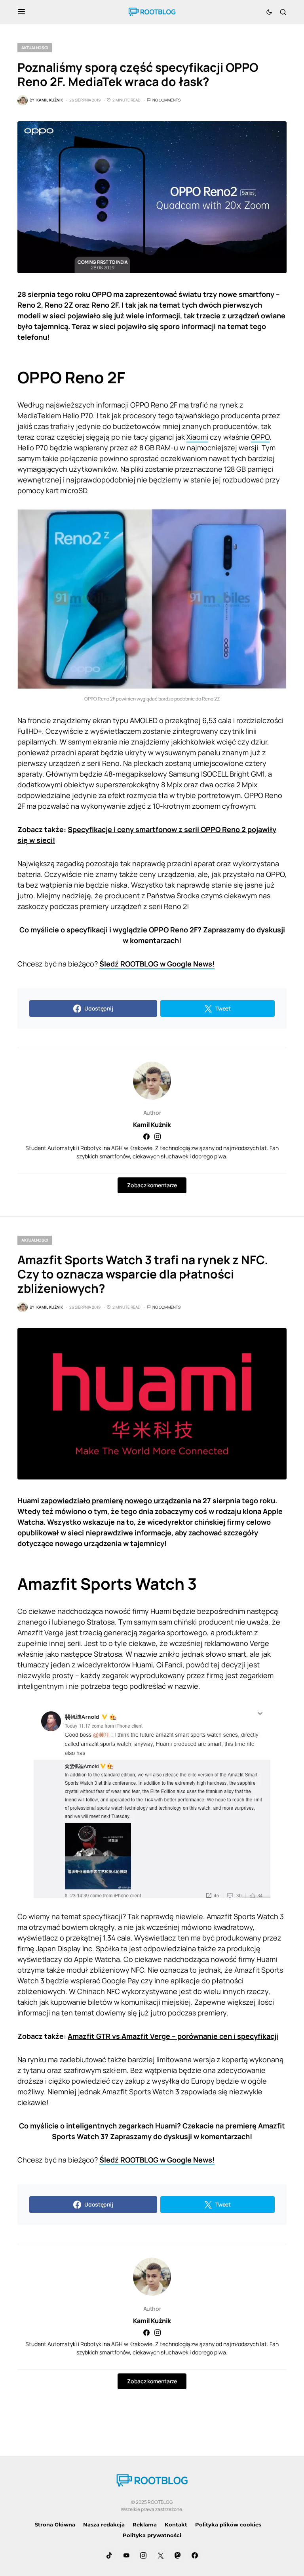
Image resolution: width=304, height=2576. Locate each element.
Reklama (145, 2524)
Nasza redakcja (104, 2524)
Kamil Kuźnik (152, 1125)
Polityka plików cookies (228, 2524)
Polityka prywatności (152, 2535)
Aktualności (35, 48)
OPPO (260, 437)
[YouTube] (126, 2555)
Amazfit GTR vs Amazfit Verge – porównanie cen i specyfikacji (173, 2036)
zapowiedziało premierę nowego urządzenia (116, 1500)
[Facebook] (195, 2555)
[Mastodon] (178, 2555)
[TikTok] (109, 2555)
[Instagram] (143, 2555)
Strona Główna (55, 2524)
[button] (22, 12)
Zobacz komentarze (152, 1185)
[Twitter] (161, 2555)
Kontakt (176, 2524)
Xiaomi (197, 437)
